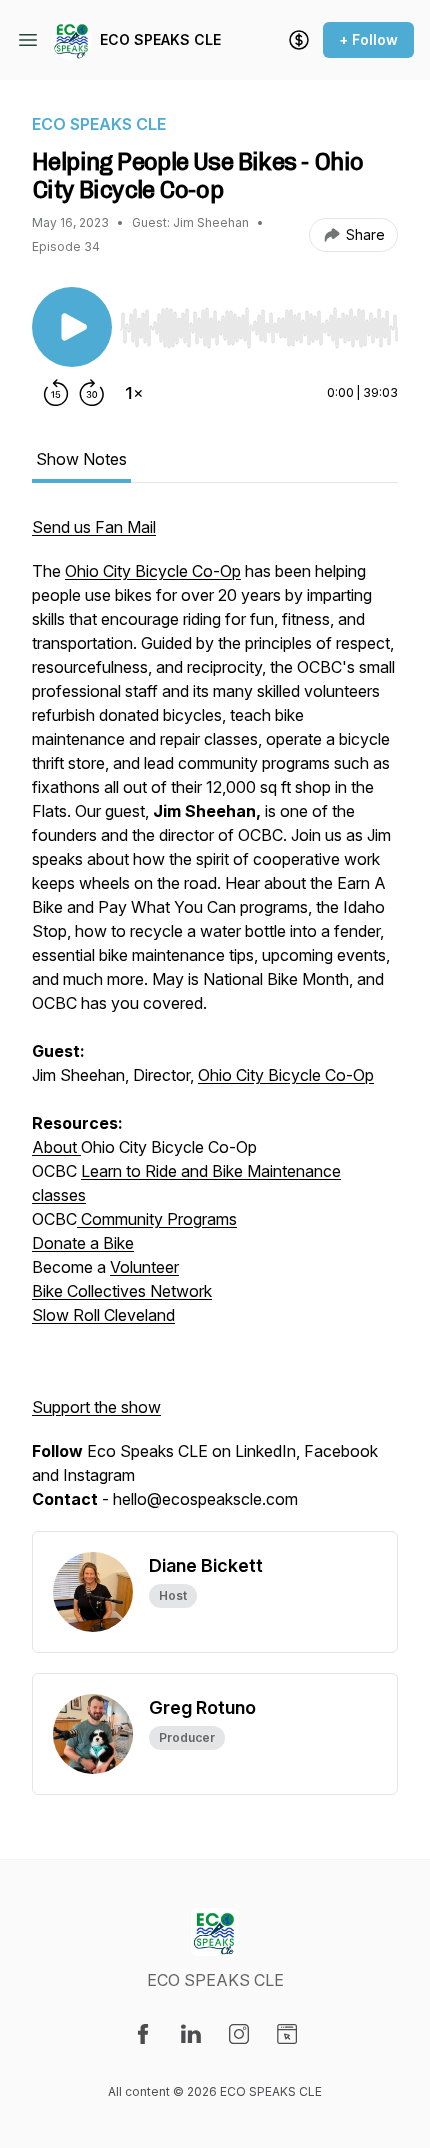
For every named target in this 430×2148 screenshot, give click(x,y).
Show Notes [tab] (81, 459)
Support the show (96, 1407)
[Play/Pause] (72, 327)
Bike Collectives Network (122, 1291)
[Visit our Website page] (287, 2034)
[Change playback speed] (134, 393)
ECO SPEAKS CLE (160, 39)
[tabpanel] (215, 1023)
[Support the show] (299, 40)
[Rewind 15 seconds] (56, 393)
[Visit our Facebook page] (143, 2034)
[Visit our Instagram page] (239, 2034)
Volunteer (144, 1267)
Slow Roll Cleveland (103, 1315)
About (56, 1147)
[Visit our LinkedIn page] (191, 2034)
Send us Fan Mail (94, 527)
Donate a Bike (83, 1243)
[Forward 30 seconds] (92, 393)
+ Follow (368, 39)
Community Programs (157, 1219)
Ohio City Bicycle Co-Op (153, 571)
